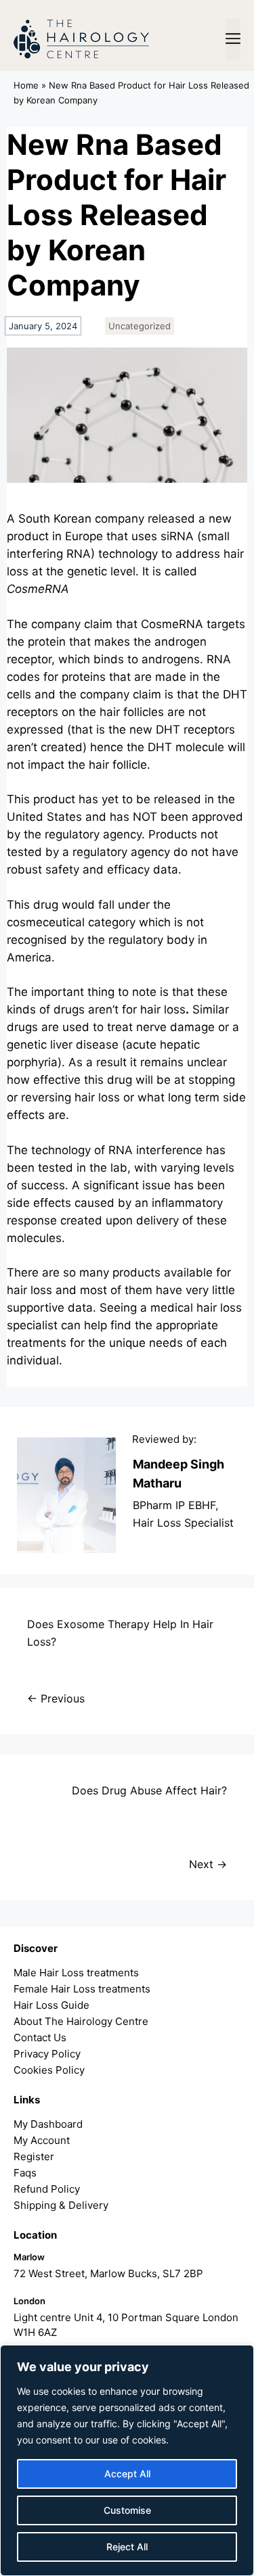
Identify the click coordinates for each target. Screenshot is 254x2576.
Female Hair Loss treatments (82, 1989)
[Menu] (233, 39)
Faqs (25, 2173)
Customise (127, 2510)
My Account (42, 2140)
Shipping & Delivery (61, 2205)
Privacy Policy (47, 2054)
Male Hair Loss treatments (76, 1973)
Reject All (127, 2547)
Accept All (127, 2474)
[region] (127, 2460)
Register (34, 2156)
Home (26, 85)
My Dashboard (48, 2124)
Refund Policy (47, 2189)
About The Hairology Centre (81, 2021)
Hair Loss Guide (51, 2005)
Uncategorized (140, 326)
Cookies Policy (49, 2070)
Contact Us (40, 2037)
